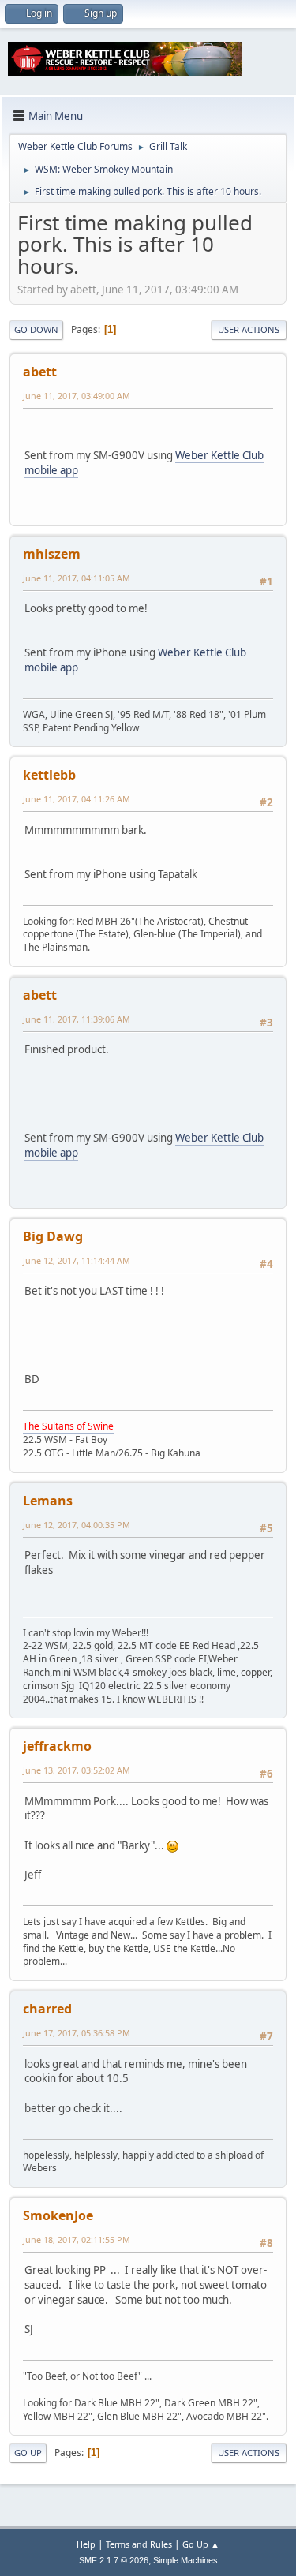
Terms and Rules (139, 2544)
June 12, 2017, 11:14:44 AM (77, 1260)
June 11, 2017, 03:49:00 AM (77, 396)
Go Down (36, 329)
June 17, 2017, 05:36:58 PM (77, 2033)
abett (40, 372)
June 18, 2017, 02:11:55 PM (77, 2240)
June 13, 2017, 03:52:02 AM (77, 1770)
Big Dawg (53, 1236)
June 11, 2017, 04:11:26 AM (77, 799)
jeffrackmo (57, 1746)
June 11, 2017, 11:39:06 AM (77, 1019)
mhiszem (52, 554)
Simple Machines (185, 2560)
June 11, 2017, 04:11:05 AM (77, 578)
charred (47, 2009)
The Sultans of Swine (68, 1426)
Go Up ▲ (201, 2544)
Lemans (48, 1501)
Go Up (28, 2453)
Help (86, 2544)
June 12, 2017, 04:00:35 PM (77, 1525)
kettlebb (49, 775)
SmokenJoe (58, 2215)
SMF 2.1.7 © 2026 (114, 2560)
